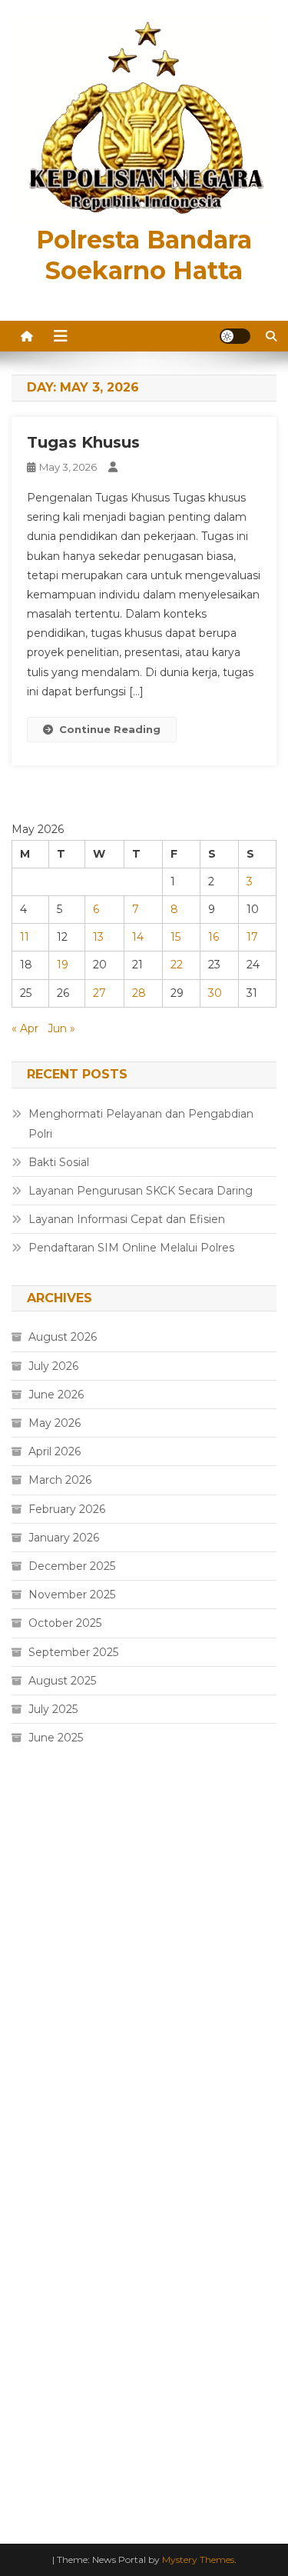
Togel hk (34, 1958)
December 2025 (72, 1566)
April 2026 (55, 1451)
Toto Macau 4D (53, 1923)
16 (214, 937)
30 (215, 993)
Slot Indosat (44, 2271)
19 (63, 965)
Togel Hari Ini (46, 2028)
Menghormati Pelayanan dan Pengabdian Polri (141, 1124)
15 (175, 937)
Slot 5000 (38, 1818)
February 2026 (67, 1509)
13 (98, 937)
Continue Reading (110, 729)
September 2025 (73, 1652)
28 (139, 993)
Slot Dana (38, 2236)
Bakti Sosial (59, 1162)
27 (99, 993)
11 (25, 937)
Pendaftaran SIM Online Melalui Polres (131, 1248)
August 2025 (62, 1681)
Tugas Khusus (83, 442)
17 (252, 937)
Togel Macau (46, 2097)
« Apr (25, 1028)
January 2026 (64, 1538)
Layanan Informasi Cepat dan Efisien (127, 1219)
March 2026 (60, 1480)
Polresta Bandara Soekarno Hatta (144, 255)
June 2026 (56, 1395)
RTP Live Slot (48, 2131)
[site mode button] (235, 336)
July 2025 (53, 1709)
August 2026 (63, 1337)
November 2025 (72, 1595)
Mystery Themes (198, 2559)
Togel (26, 2062)
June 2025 (56, 1738)
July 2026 (53, 1366)
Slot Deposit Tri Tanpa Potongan (99, 2166)
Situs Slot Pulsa (53, 1992)
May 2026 (55, 1423)
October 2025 (65, 1623)
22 (177, 965)
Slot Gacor (39, 1888)
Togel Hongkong (57, 2479)
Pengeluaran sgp (57, 1854)
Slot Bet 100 (45, 2374)
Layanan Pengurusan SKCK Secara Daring (141, 1191)
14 (138, 937)
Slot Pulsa (38, 2201)
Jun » (61, 1028)
